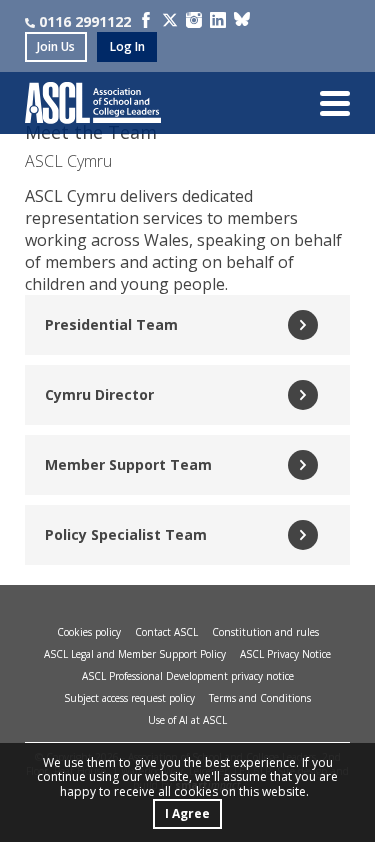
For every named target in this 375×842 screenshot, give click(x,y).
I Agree (187, 813)
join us (56, 46)
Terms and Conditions (260, 698)
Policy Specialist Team (126, 534)
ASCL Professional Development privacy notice (188, 676)
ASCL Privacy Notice (285, 654)
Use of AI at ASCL (187, 720)
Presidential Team (111, 324)
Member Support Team (128, 464)
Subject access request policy (129, 698)
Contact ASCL (166, 632)
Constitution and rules (265, 632)
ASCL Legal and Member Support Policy (135, 654)
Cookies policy (89, 632)
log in (127, 46)
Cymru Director (99, 394)
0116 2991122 (85, 21)
